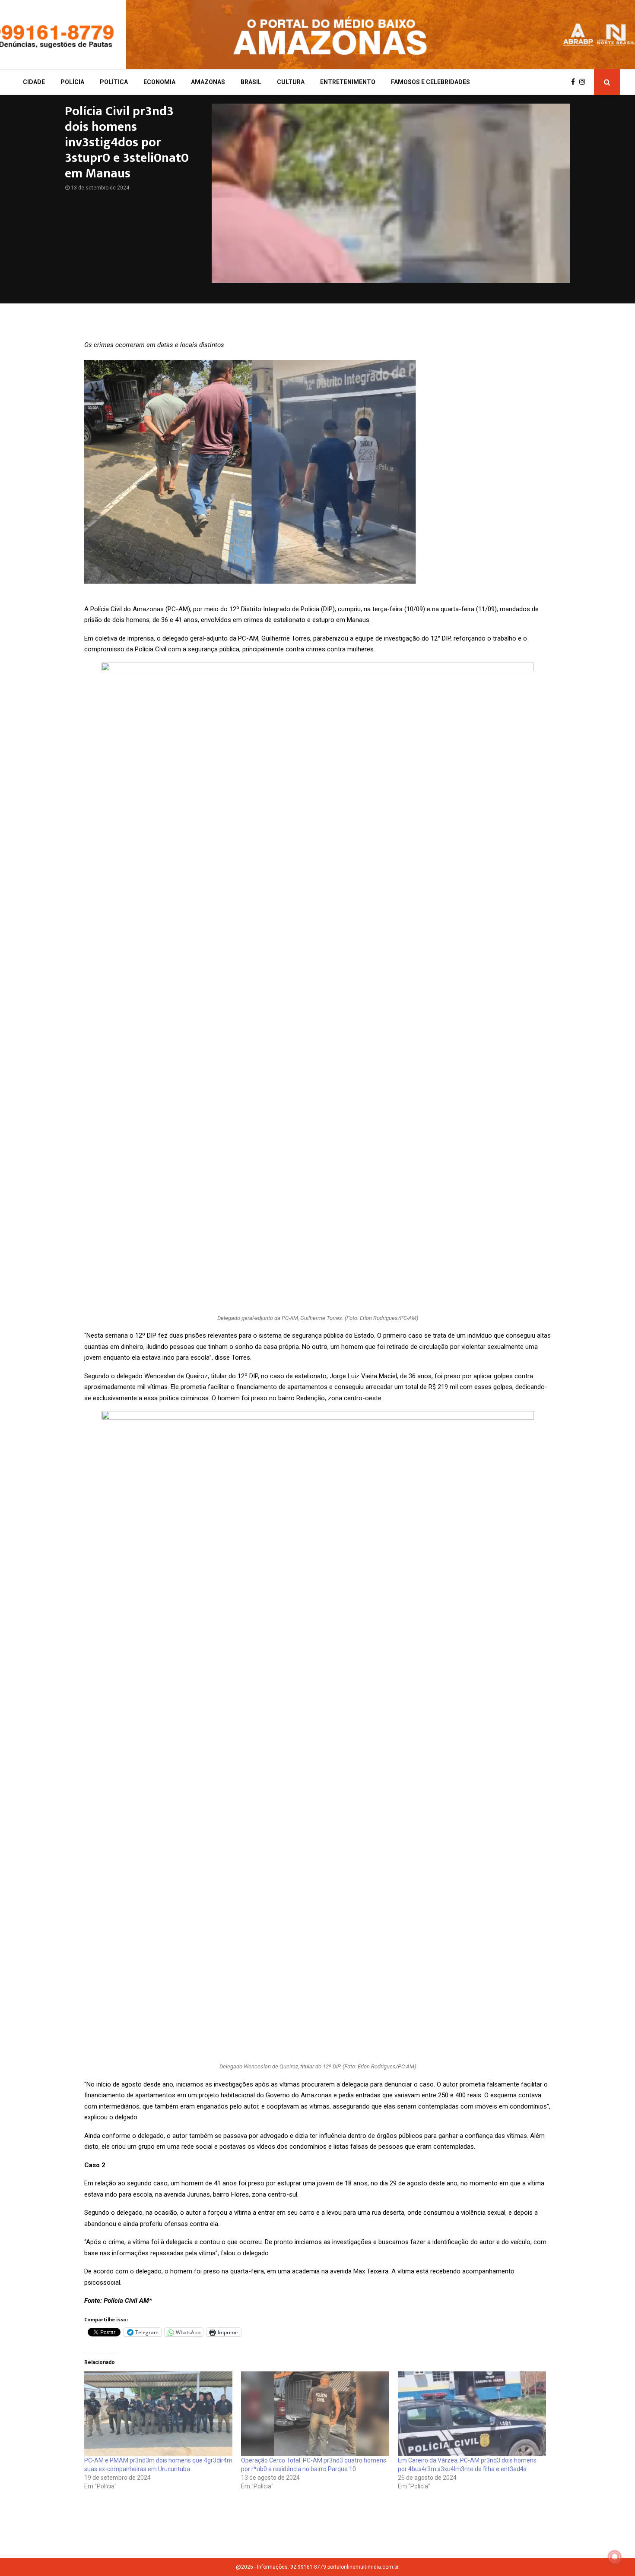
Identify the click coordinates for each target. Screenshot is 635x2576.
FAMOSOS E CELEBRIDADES (430, 82)
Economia (159, 82)
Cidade (34, 82)
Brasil (251, 82)
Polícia (72, 82)
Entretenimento (348, 82)
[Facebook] (575, 82)
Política (114, 82)
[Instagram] (584, 82)
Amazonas (208, 82)
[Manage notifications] (615, 2557)
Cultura (291, 82)
